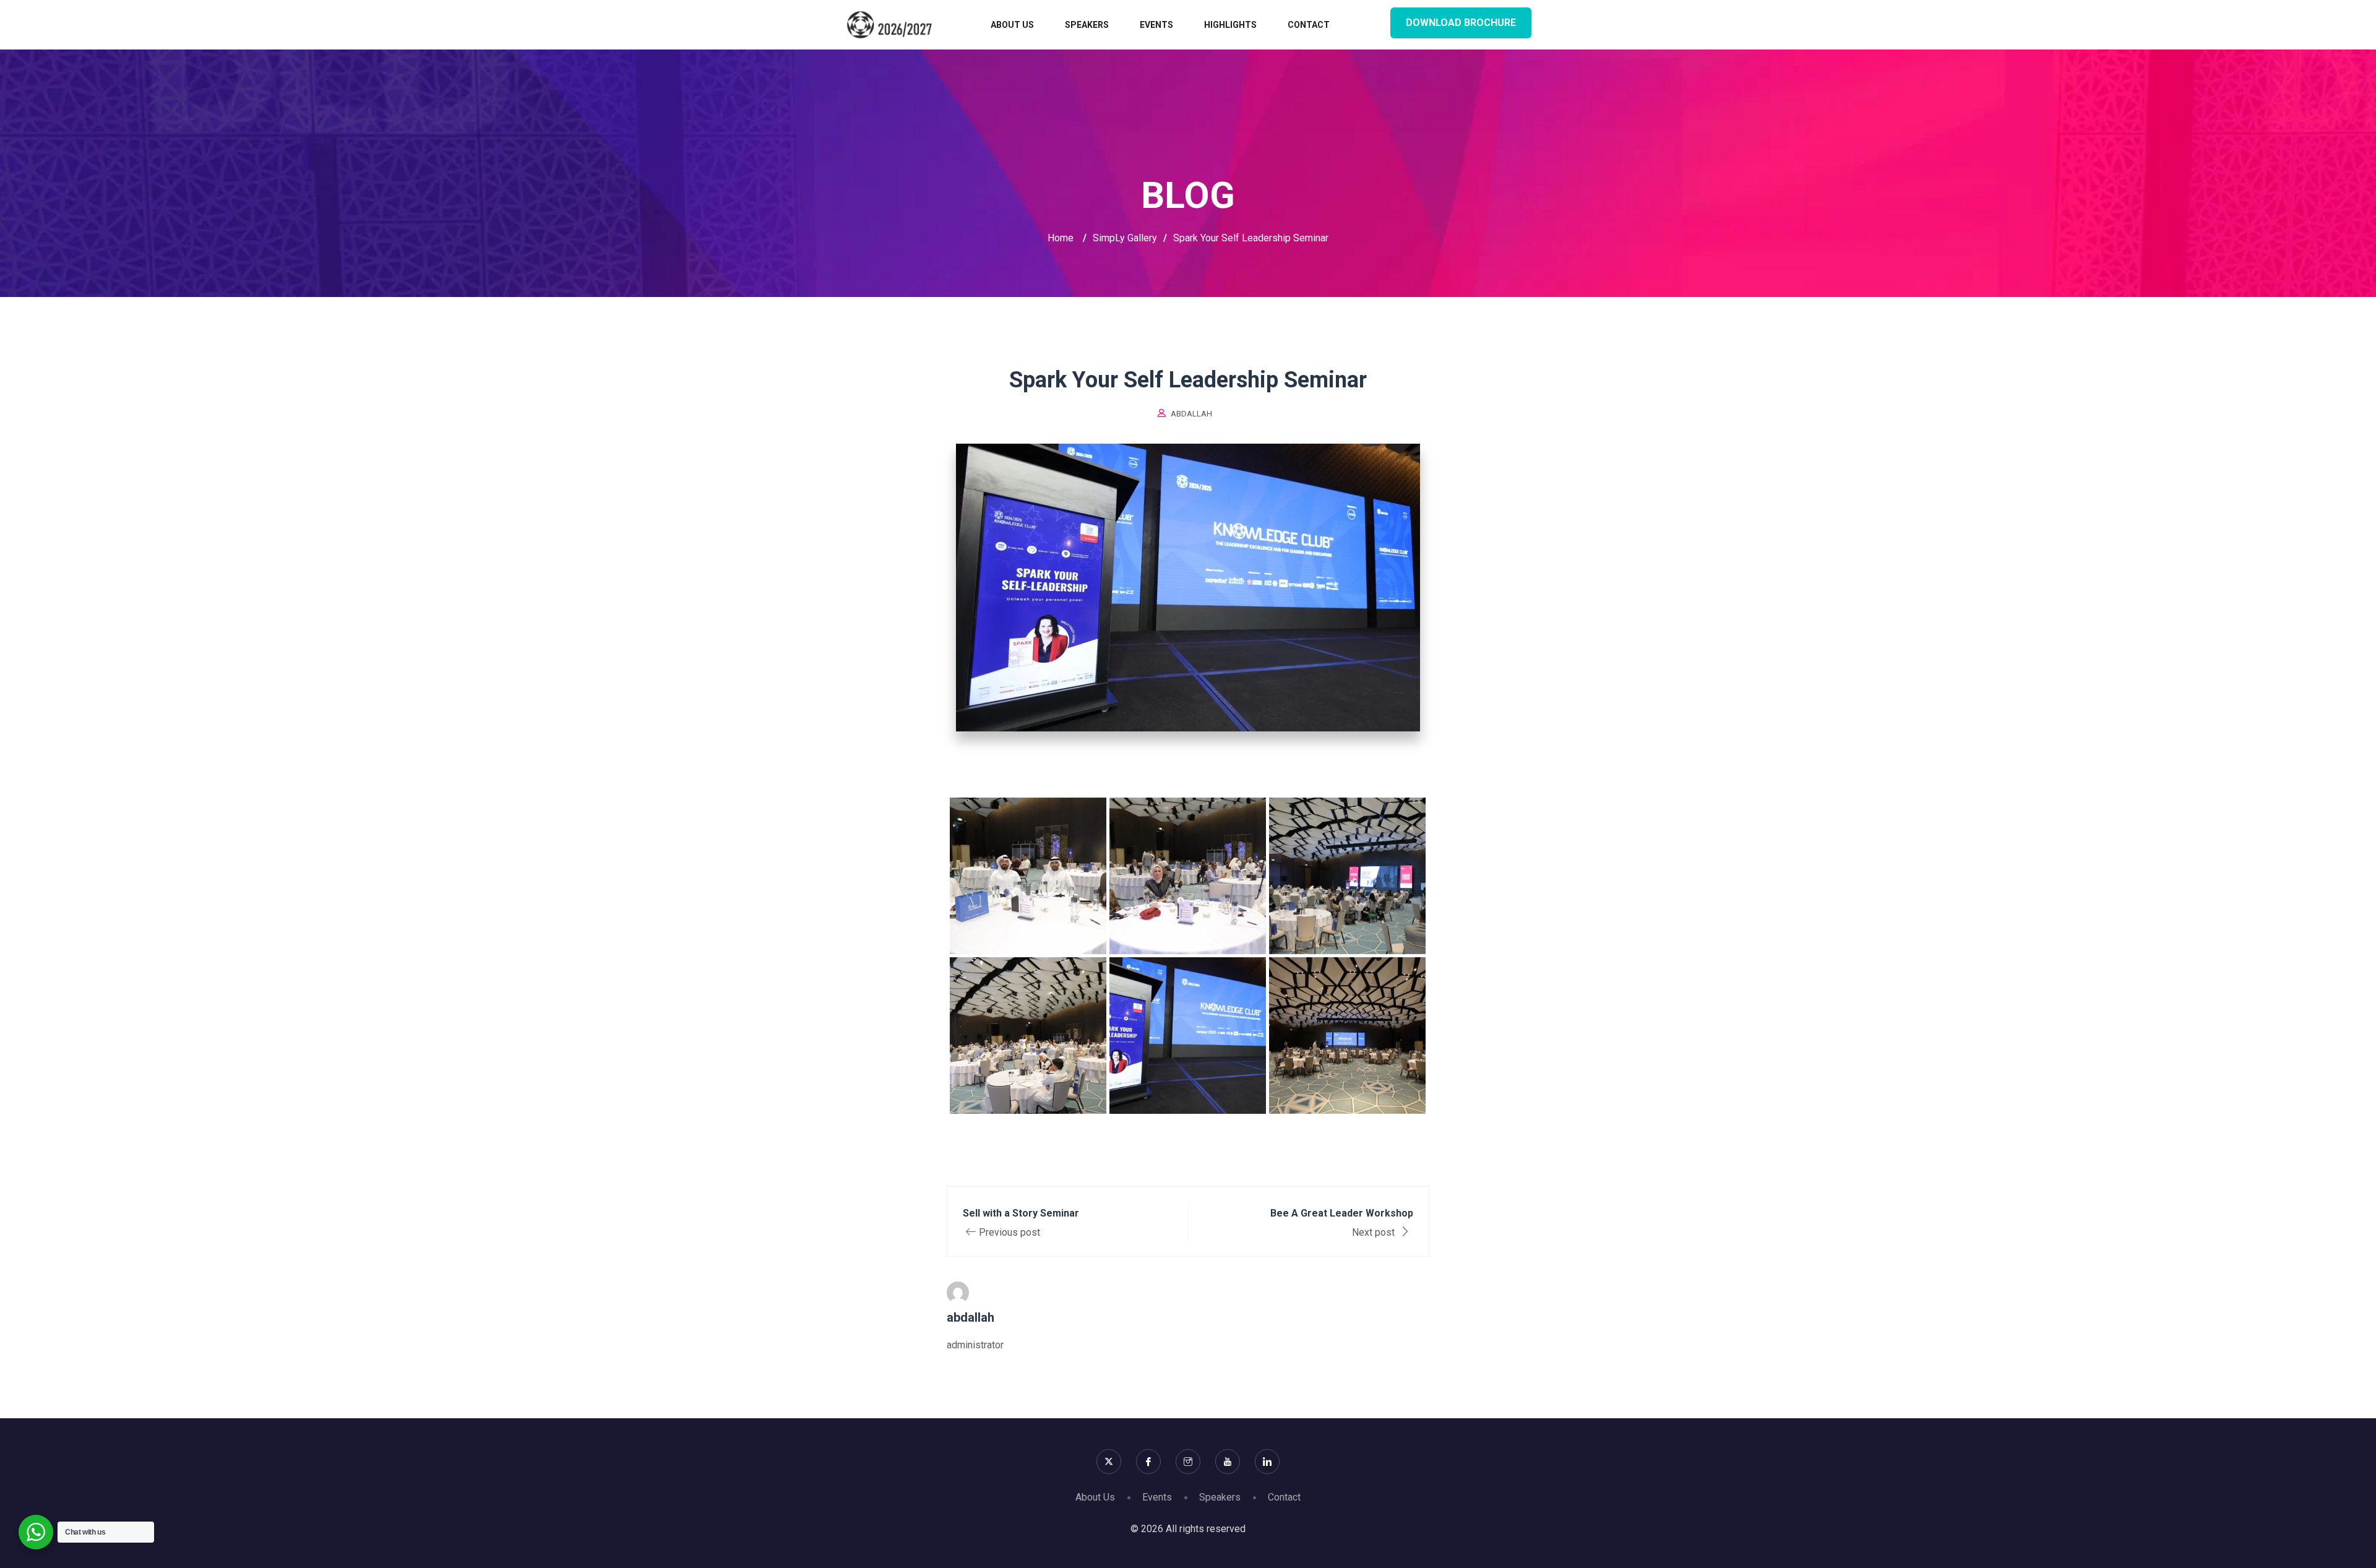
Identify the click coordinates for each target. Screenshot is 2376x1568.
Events (1156, 25)
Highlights (1230, 25)
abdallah (1191, 414)
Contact (1309, 25)
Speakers (1087, 25)
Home (1061, 238)
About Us (1012, 25)
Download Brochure (1461, 23)
